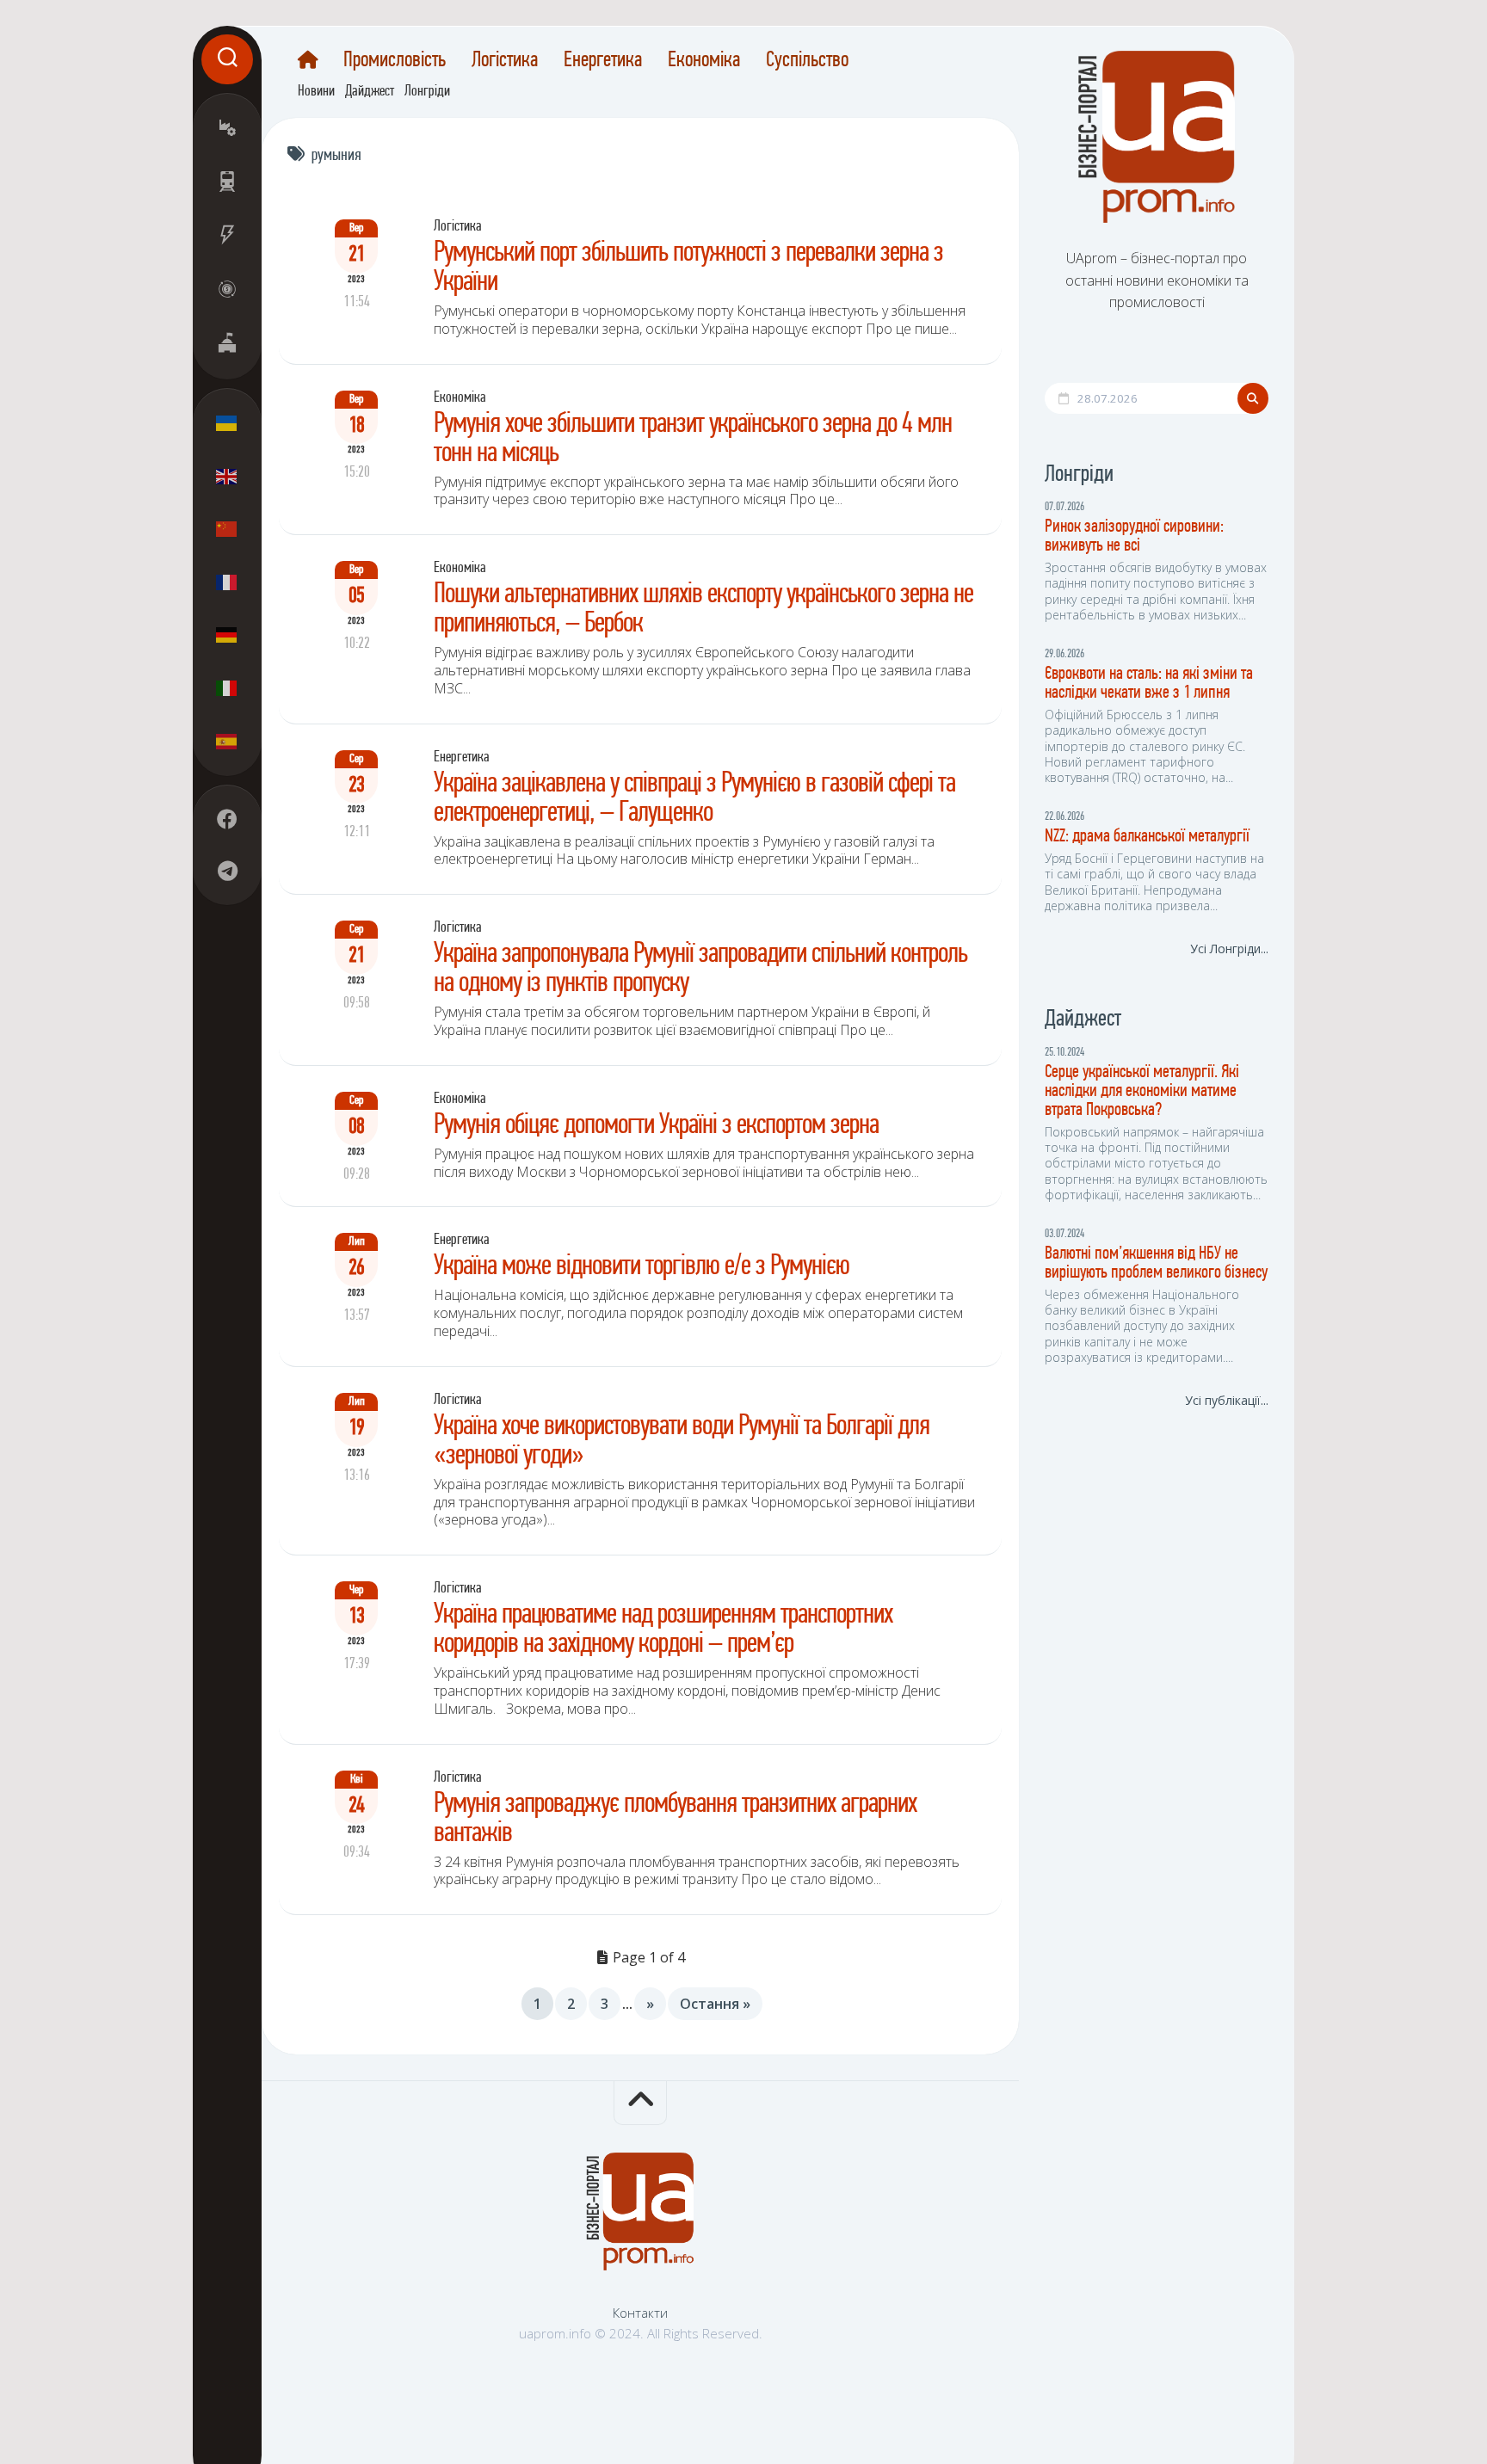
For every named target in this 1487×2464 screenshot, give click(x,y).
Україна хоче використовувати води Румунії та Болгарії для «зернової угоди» (682, 1441)
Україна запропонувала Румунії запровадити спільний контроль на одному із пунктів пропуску (700, 969)
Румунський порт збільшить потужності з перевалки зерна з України (688, 268)
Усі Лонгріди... (1229, 949)
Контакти (640, 2313)
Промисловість (395, 61)
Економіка (704, 61)
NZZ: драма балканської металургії (1147, 837)
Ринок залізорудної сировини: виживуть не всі (1134, 536)
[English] (227, 476)
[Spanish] (227, 741)
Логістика (505, 61)
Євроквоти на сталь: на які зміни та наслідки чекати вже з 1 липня (1149, 684)
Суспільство (807, 61)
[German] (227, 635)
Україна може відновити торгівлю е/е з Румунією (642, 1267)
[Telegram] (227, 871)
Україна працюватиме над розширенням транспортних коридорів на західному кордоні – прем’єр (663, 1630)
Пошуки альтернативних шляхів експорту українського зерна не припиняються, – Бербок (703, 610)
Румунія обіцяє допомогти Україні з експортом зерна (656, 1126)
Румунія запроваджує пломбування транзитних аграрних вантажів (675, 1819)
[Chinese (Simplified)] (227, 529)
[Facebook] (227, 819)
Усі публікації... (1227, 1400)
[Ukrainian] (227, 423)
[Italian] (227, 687)
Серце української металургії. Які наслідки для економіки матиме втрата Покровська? (1142, 1091)
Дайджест (370, 92)
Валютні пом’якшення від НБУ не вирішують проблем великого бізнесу (1156, 1263)
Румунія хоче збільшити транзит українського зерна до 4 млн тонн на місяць (693, 439)
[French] (227, 582)
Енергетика (603, 61)
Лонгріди (427, 92)
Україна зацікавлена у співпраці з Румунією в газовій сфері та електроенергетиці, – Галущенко (694, 799)
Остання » (715, 2004)
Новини (316, 92)
